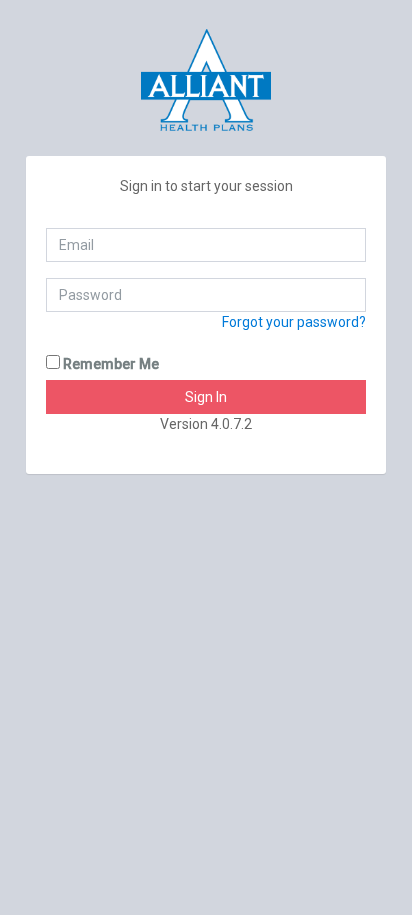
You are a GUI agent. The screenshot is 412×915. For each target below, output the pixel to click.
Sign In (206, 397)
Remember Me (109, 364)
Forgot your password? (294, 322)
